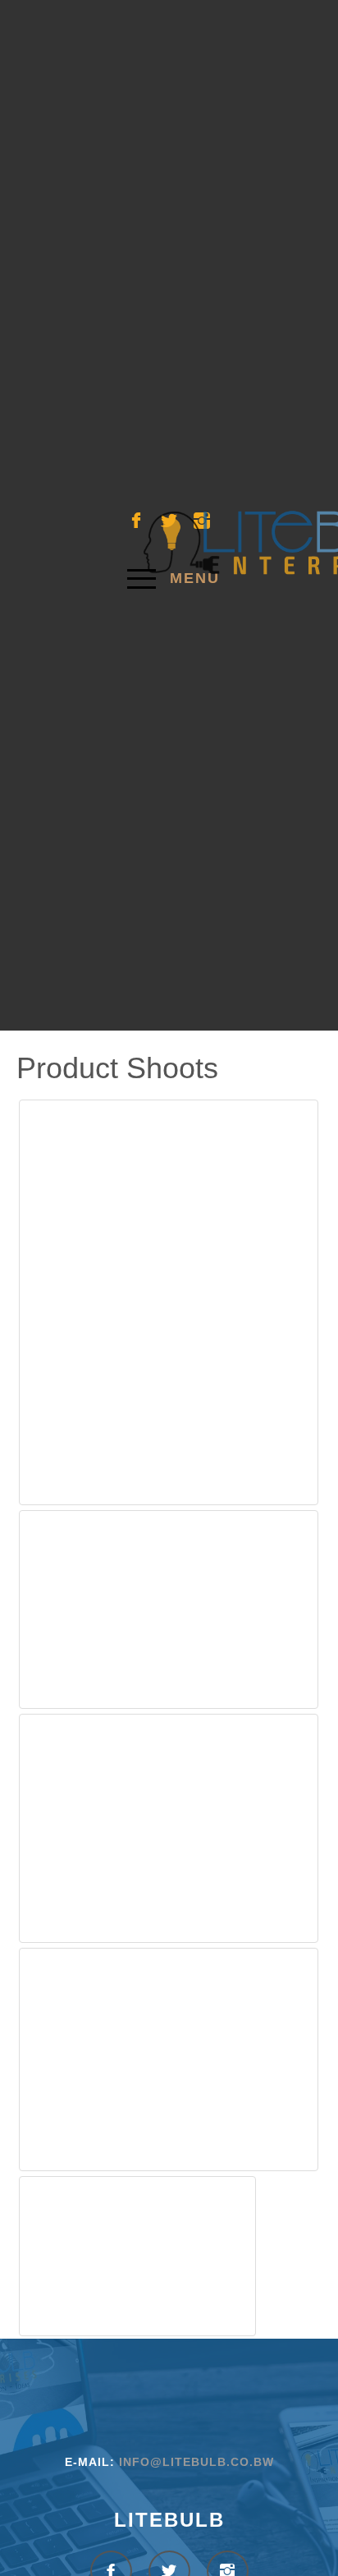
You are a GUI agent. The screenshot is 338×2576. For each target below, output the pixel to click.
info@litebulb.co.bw (196, 2462)
